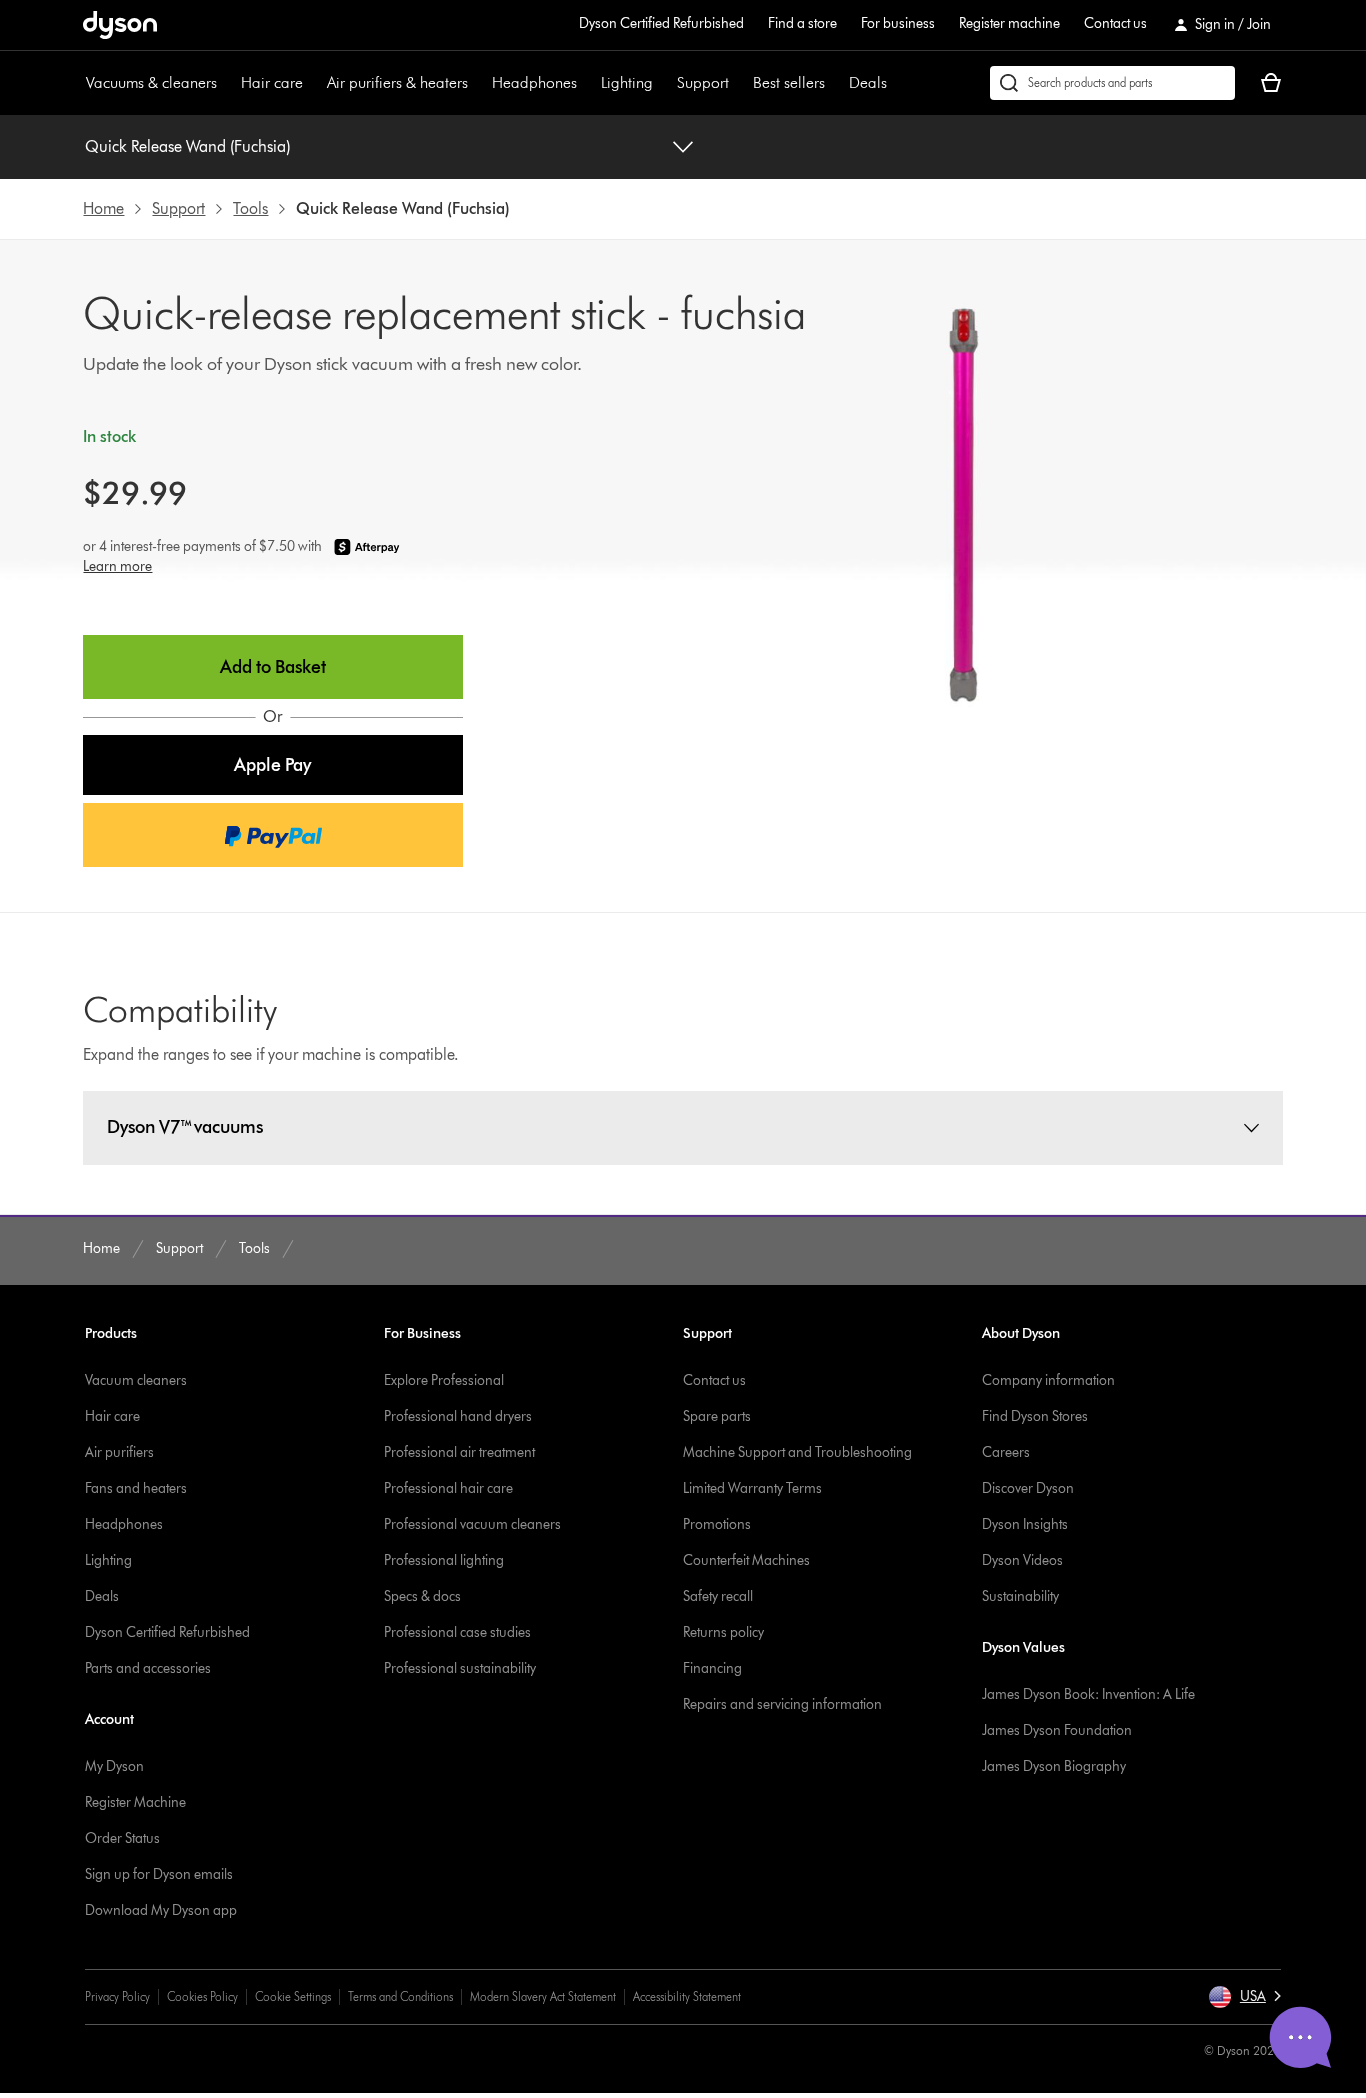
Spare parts (717, 1416)
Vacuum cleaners (136, 1380)
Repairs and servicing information (782, 1704)
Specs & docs (422, 1596)
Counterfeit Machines (746, 1560)
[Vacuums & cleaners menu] (227, 83)
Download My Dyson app (161, 1910)
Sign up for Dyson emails (159, 1874)
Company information (1048, 1380)
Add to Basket (273, 667)
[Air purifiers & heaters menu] (478, 83)
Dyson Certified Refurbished (661, 23)
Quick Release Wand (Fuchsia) (187, 146)
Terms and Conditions (400, 1996)
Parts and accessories (148, 1668)
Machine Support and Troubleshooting (797, 1452)
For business (898, 23)
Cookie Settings (293, 1996)
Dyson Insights (1025, 1524)
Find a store (802, 23)
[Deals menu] (897, 83)
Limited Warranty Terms (752, 1488)
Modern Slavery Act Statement (543, 1996)
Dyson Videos (1022, 1560)
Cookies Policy (202, 1996)
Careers (1006, 1452)
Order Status (122, 1838)
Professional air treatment (459, 1452)
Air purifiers (119, 1452)
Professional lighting (444, 1560)
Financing (712, 1668)
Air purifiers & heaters (397, 82)
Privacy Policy (117, 1996)
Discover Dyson (1028, 1488)
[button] (272, 765)
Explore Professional (444, 1380)
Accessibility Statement (687, 1996)
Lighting (627, 82)
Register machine (1009, 23)
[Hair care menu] (313, 83)
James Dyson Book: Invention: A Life (1088, 1694)
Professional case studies (457, 1632)
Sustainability (1020, 1596)
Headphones (534, 82)
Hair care (272, 82)
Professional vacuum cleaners (472, 1524)
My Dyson (114, 1766)
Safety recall (718, 1596)
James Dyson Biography (1054, 1766)
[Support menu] (739, 83)
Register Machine (135, 1802)
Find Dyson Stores (1035, 1416)
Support (703, 82)
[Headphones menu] (587, 83)
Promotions (717, 1524)
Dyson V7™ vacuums (185, 1127)
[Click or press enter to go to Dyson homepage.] (120, 25)
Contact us (1115, 23)
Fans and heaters (136, 1488)
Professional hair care (448, 1488)
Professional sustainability (460, 1668)
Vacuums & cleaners (151, 82)
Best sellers (789, 82)
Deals (868, 82)
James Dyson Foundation (1057, 1730)
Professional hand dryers (458, 1416)
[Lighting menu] (663, 83)
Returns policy (723, 1632)
